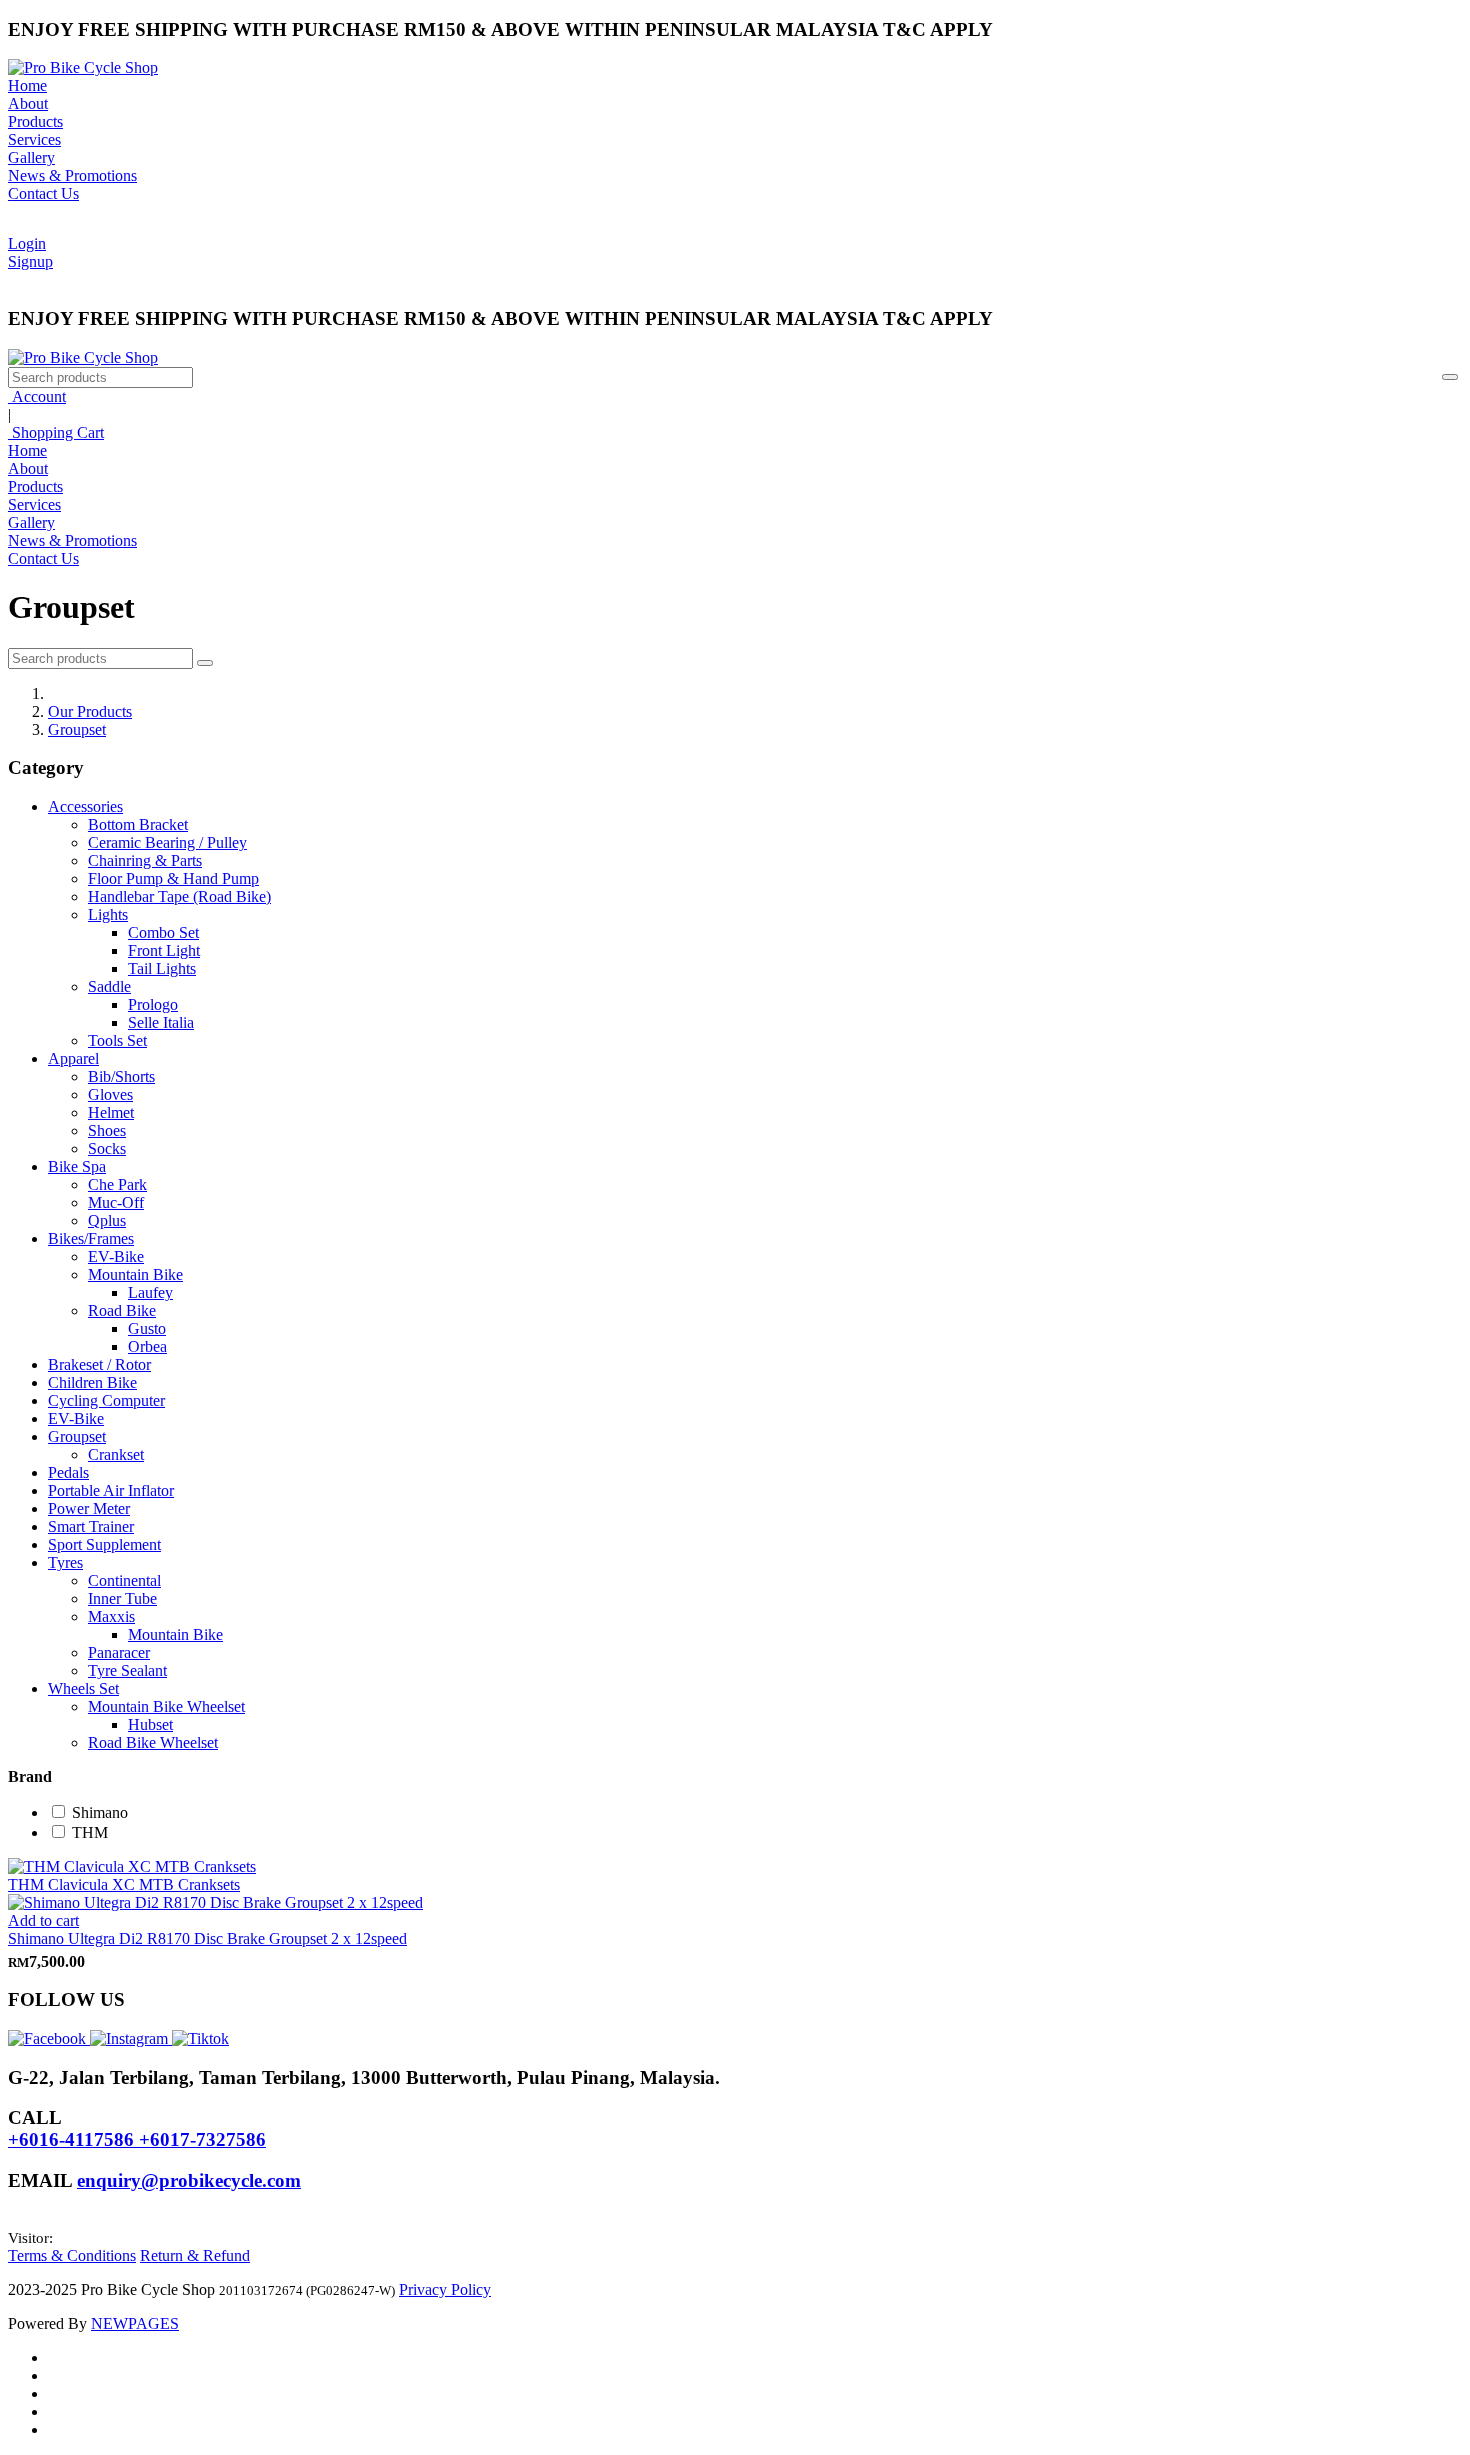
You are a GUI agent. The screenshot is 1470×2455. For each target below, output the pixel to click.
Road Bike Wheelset (153, 1742)
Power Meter (89, 1508)
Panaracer (119, 1652)
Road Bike (122, 1310)
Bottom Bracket (138, 824)
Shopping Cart (56, 432)
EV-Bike (116, 1256)
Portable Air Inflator (111, 1490)
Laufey (150, 1292)
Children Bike (92, 1382)
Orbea (147, 1346)
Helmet (111, 1112)
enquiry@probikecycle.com (189, 2180)
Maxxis (111, 1616)
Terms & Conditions (72, 2255)
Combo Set (163, 932)
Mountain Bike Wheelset (166, 1706)
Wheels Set (83, 1688)
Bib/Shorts (121, 1076)
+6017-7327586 (202, 2139)
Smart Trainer (91, 1526)
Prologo (153, 1004)
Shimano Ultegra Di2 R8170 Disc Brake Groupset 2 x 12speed (207, 1938)
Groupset (77, 729)
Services (34, 139)
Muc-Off (116, 1202)
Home (27, 85)
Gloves (110, 1094)
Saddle (109, 986)
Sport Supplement (104, 1544)
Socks (107, 1148)
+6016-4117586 (73, 2139)
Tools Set (117, 1040)
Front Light (164, 950)
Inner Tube (122, 1598)
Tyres (65, 1562)
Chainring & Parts (145, 860)
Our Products (90, 711)
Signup (30, 261)
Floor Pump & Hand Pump (173, 878)
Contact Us (43, 193)
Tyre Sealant (127, 1670)
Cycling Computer (106, 1400)
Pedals (68, 1472)
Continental (124, 1580)
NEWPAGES (135, 2323)
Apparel (73, 1058)
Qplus (107, 1220)
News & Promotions (72, 175)
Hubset (150, 1724)
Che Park (117, 1184)
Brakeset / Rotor (99, 1364)
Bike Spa (77, 1166)
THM (90, 1832)
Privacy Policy (445, 2289)
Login (27, 243)
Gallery (31, 157)
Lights (108, 914)
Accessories (85, 806)
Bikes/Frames (91, 1238)
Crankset (116, 1454)
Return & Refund (195, 2255)
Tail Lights (162, 968)
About (28, 103)
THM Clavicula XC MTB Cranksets (124, 1884)
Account (37, 396)
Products (35, 121)
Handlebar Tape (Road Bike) (179, 896)
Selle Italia (161, 1022)
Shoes (107, 1130)
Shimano (100, 1812)
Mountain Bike (135, 1274)
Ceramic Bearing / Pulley (167, 842)
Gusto (147, 1328)
